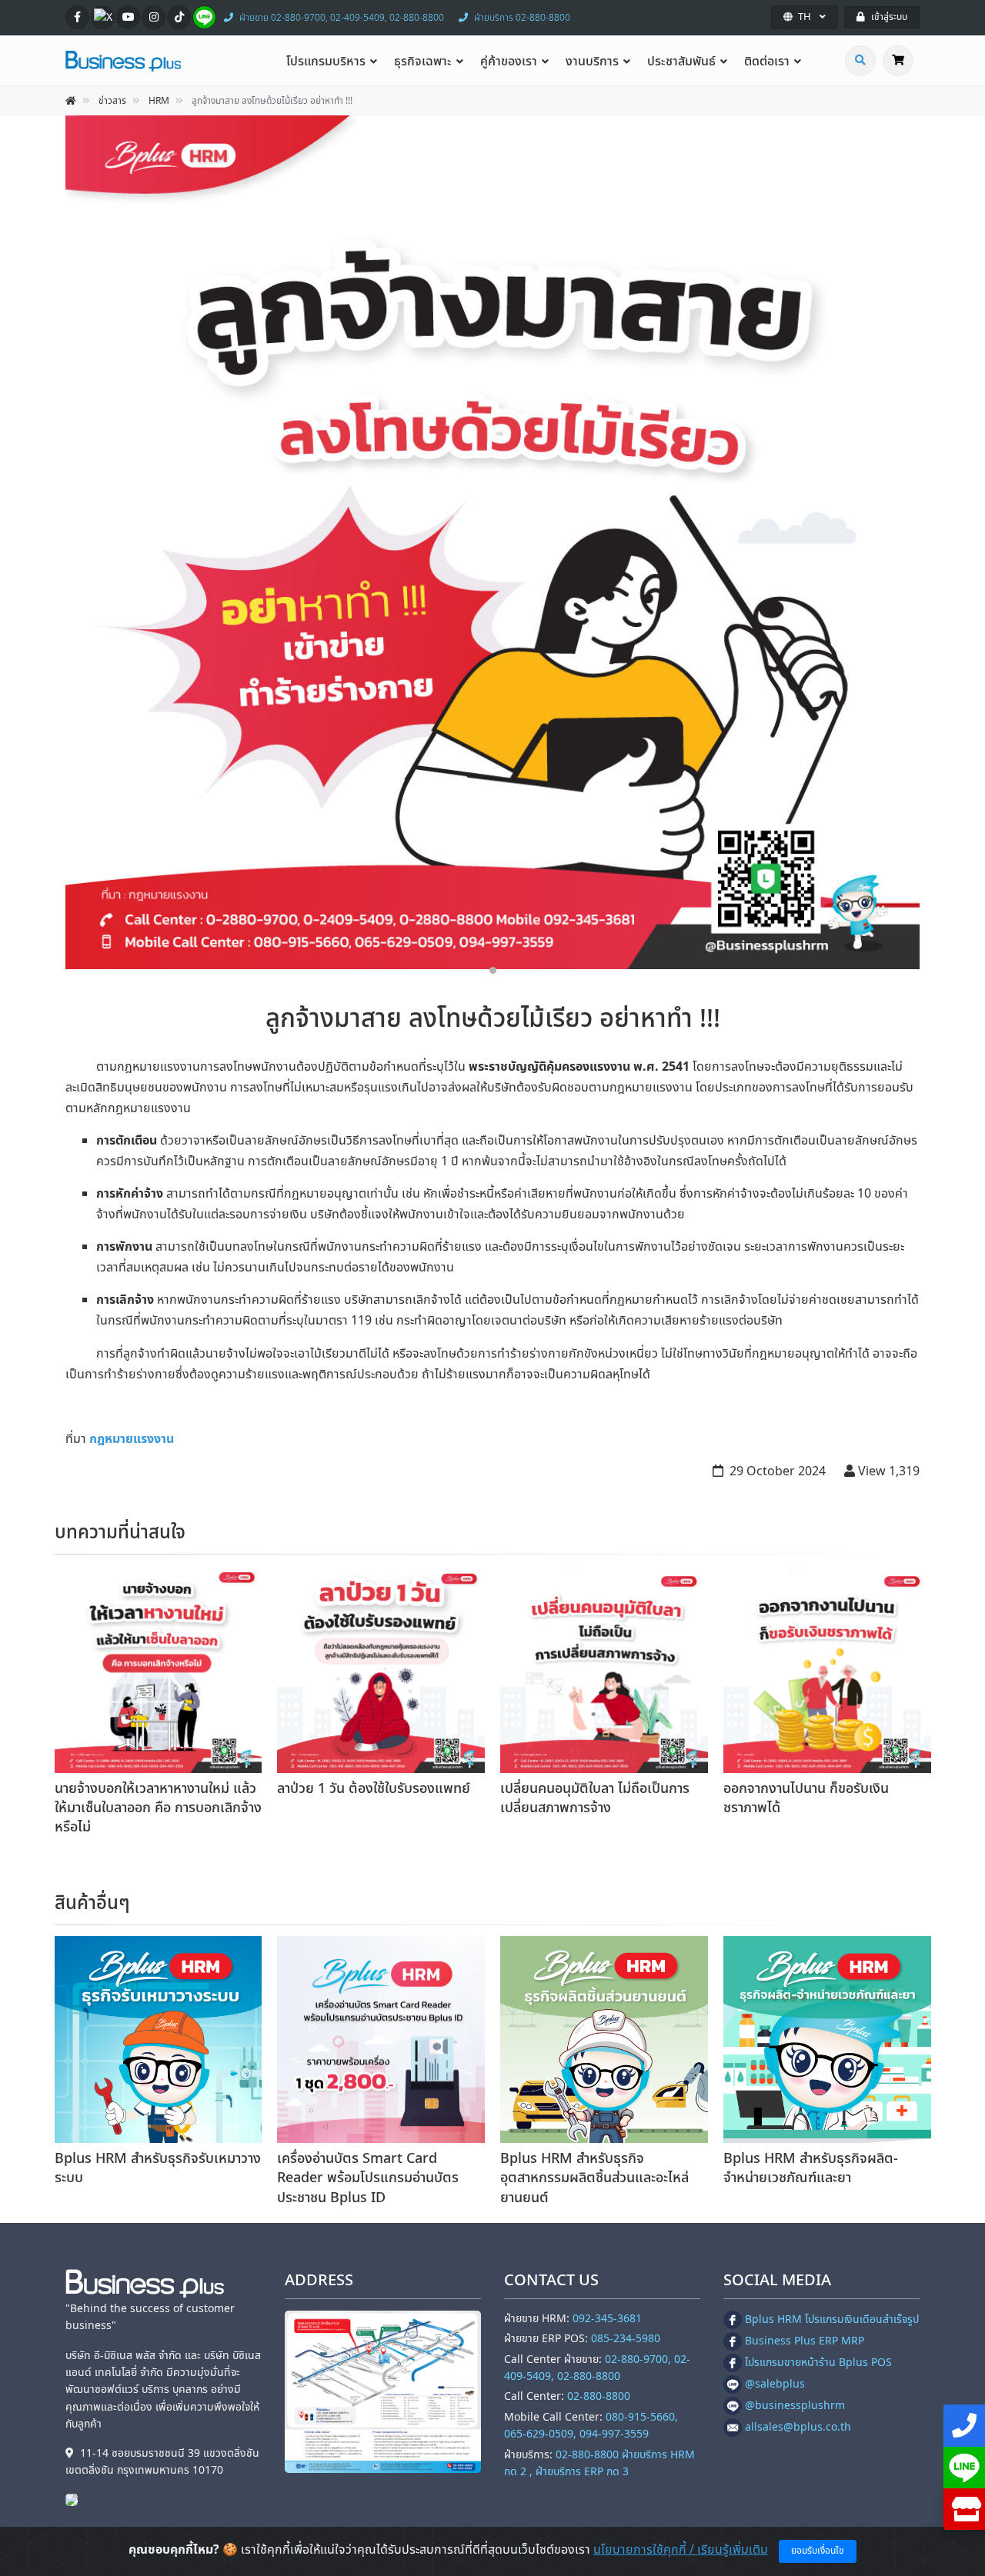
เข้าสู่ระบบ (889, 17)
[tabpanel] (492, 542)
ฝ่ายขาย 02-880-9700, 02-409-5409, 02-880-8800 (342, 18)
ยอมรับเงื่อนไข (818, 2551)
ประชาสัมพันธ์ (681, 62)
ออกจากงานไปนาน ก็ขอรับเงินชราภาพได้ (806, 1798)
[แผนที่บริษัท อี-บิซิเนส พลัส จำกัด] (383, 2392)
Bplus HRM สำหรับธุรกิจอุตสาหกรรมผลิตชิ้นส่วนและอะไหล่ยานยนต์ (594, 2178)
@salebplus (775, 2384)
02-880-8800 (599, 2396)
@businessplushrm (795, 2406)
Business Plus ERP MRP (805, 2341)
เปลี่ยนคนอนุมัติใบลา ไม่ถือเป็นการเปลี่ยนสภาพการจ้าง (595, 1798)
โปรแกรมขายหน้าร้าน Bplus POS (818, 2363)
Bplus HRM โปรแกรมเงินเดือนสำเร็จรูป (832, 2319)
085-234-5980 (626, 2339)
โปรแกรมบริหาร (326, 62)
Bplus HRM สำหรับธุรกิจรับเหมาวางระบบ (158, 2168)
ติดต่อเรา (767, 62)
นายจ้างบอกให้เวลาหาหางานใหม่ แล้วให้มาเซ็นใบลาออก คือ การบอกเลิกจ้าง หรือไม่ (158, 1808)
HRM (159, 101)
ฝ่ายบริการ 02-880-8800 (522, 18)
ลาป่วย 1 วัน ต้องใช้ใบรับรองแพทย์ (374, 1789)
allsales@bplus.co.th (798, 2427)
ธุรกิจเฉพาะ (423, 62)
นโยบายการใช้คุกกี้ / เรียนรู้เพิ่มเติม (681, 2550)
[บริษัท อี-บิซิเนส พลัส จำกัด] (75, 2499)
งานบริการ (592, 62)
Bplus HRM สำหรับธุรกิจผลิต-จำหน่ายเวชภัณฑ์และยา (811, 2168)
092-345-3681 (607, 2319)
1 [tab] (493, 970)
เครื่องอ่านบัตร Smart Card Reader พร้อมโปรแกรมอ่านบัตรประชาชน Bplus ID (368, 2178)
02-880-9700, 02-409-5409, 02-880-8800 (597, 2368)
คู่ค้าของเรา (509, 62)
